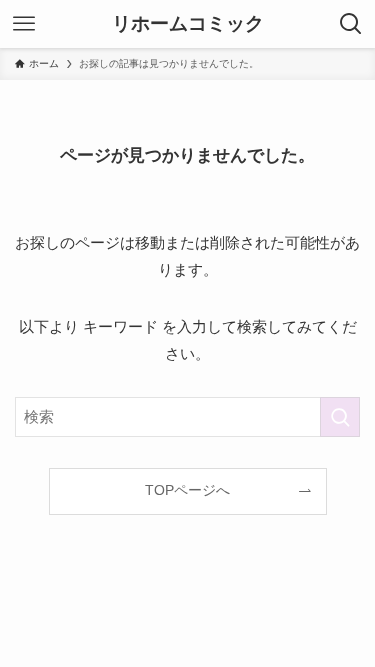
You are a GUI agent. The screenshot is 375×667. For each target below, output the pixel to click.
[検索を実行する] (340, 417)
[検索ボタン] (351, 24)
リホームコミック (188, 24)
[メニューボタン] (24, 24)
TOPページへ (187, 490)
